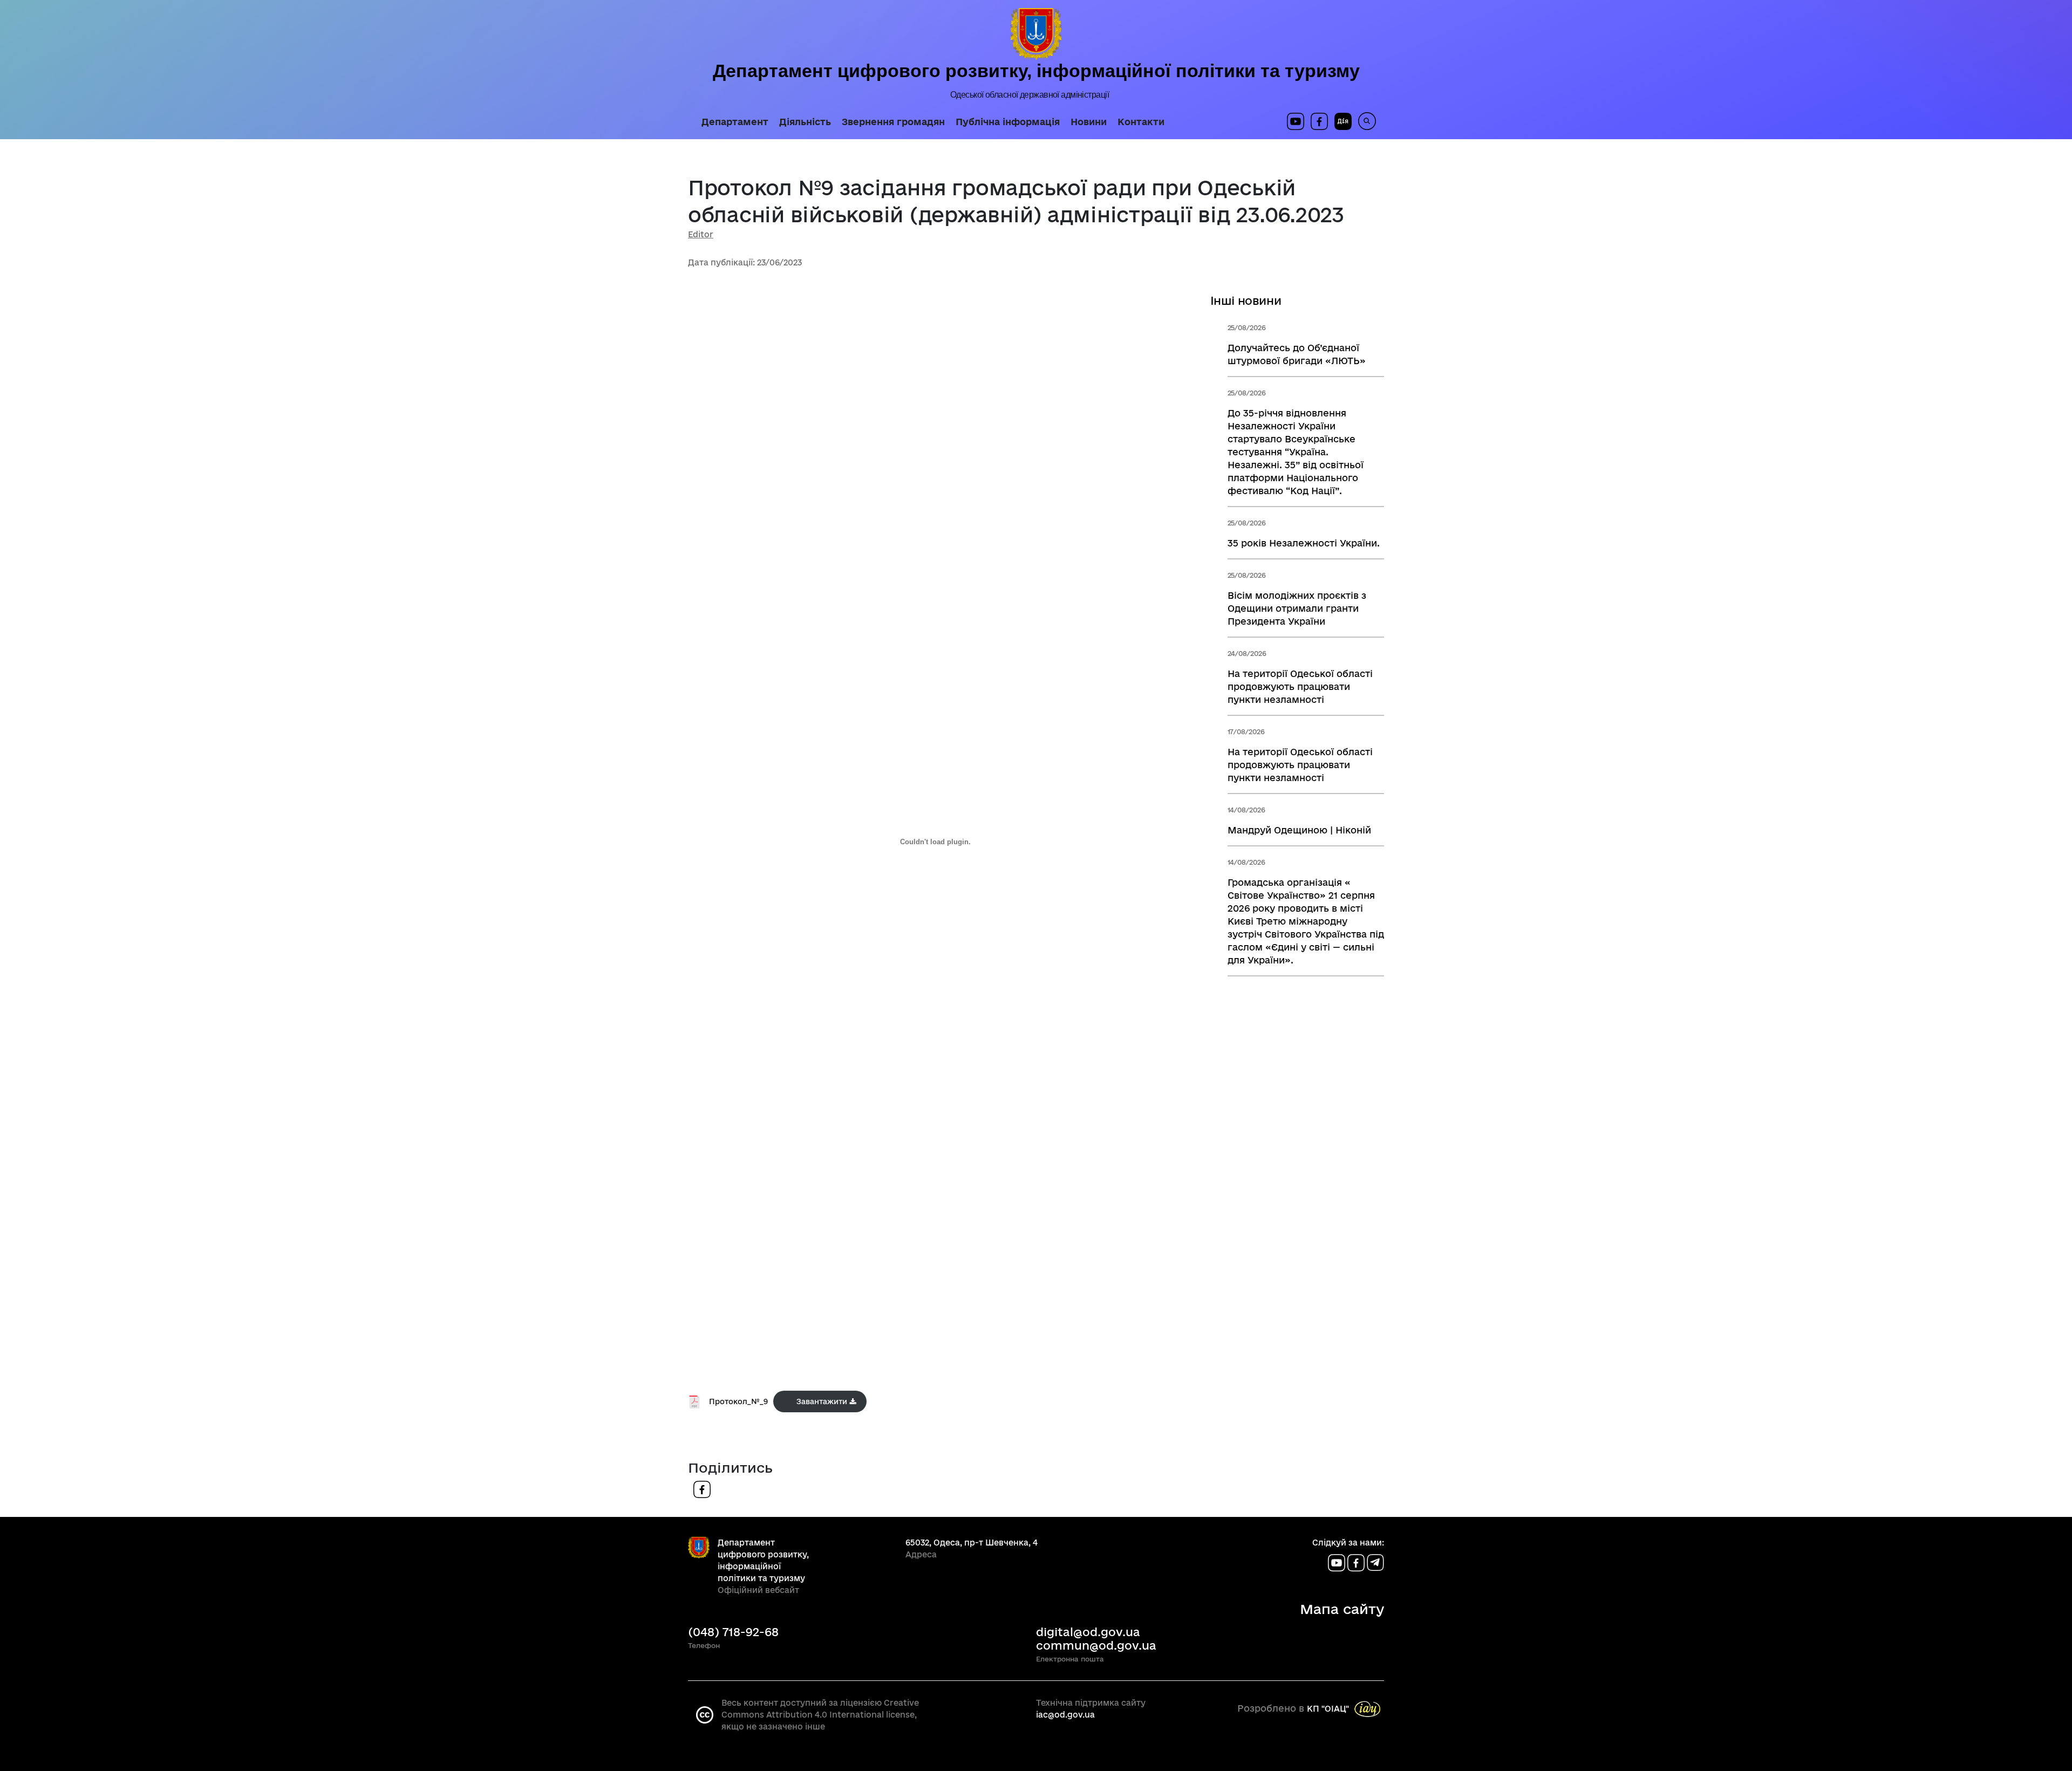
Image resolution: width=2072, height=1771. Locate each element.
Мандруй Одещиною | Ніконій (1299, 830)
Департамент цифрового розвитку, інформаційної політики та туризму (1036, 71)
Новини (1089, 122)
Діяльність (805, 122)
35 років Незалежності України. (1304, 543)
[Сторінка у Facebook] (1319, 121)
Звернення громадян (893, 122)
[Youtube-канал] (1338, 1563)
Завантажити (822, 1401)
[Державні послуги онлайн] (1340, 121)
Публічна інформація (1008, 122)
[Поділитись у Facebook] (702, 1489)
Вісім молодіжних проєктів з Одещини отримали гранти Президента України (1297, 608)
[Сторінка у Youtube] (1296, 121)
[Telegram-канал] (1375, 1563)
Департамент (735, 122)
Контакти (1141, 122)
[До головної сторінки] (1036, 34)
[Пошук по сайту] (1364, 121)
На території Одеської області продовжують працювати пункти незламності (1300, 686)
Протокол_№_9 (738, 1401)
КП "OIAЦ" (1328, 1709)
